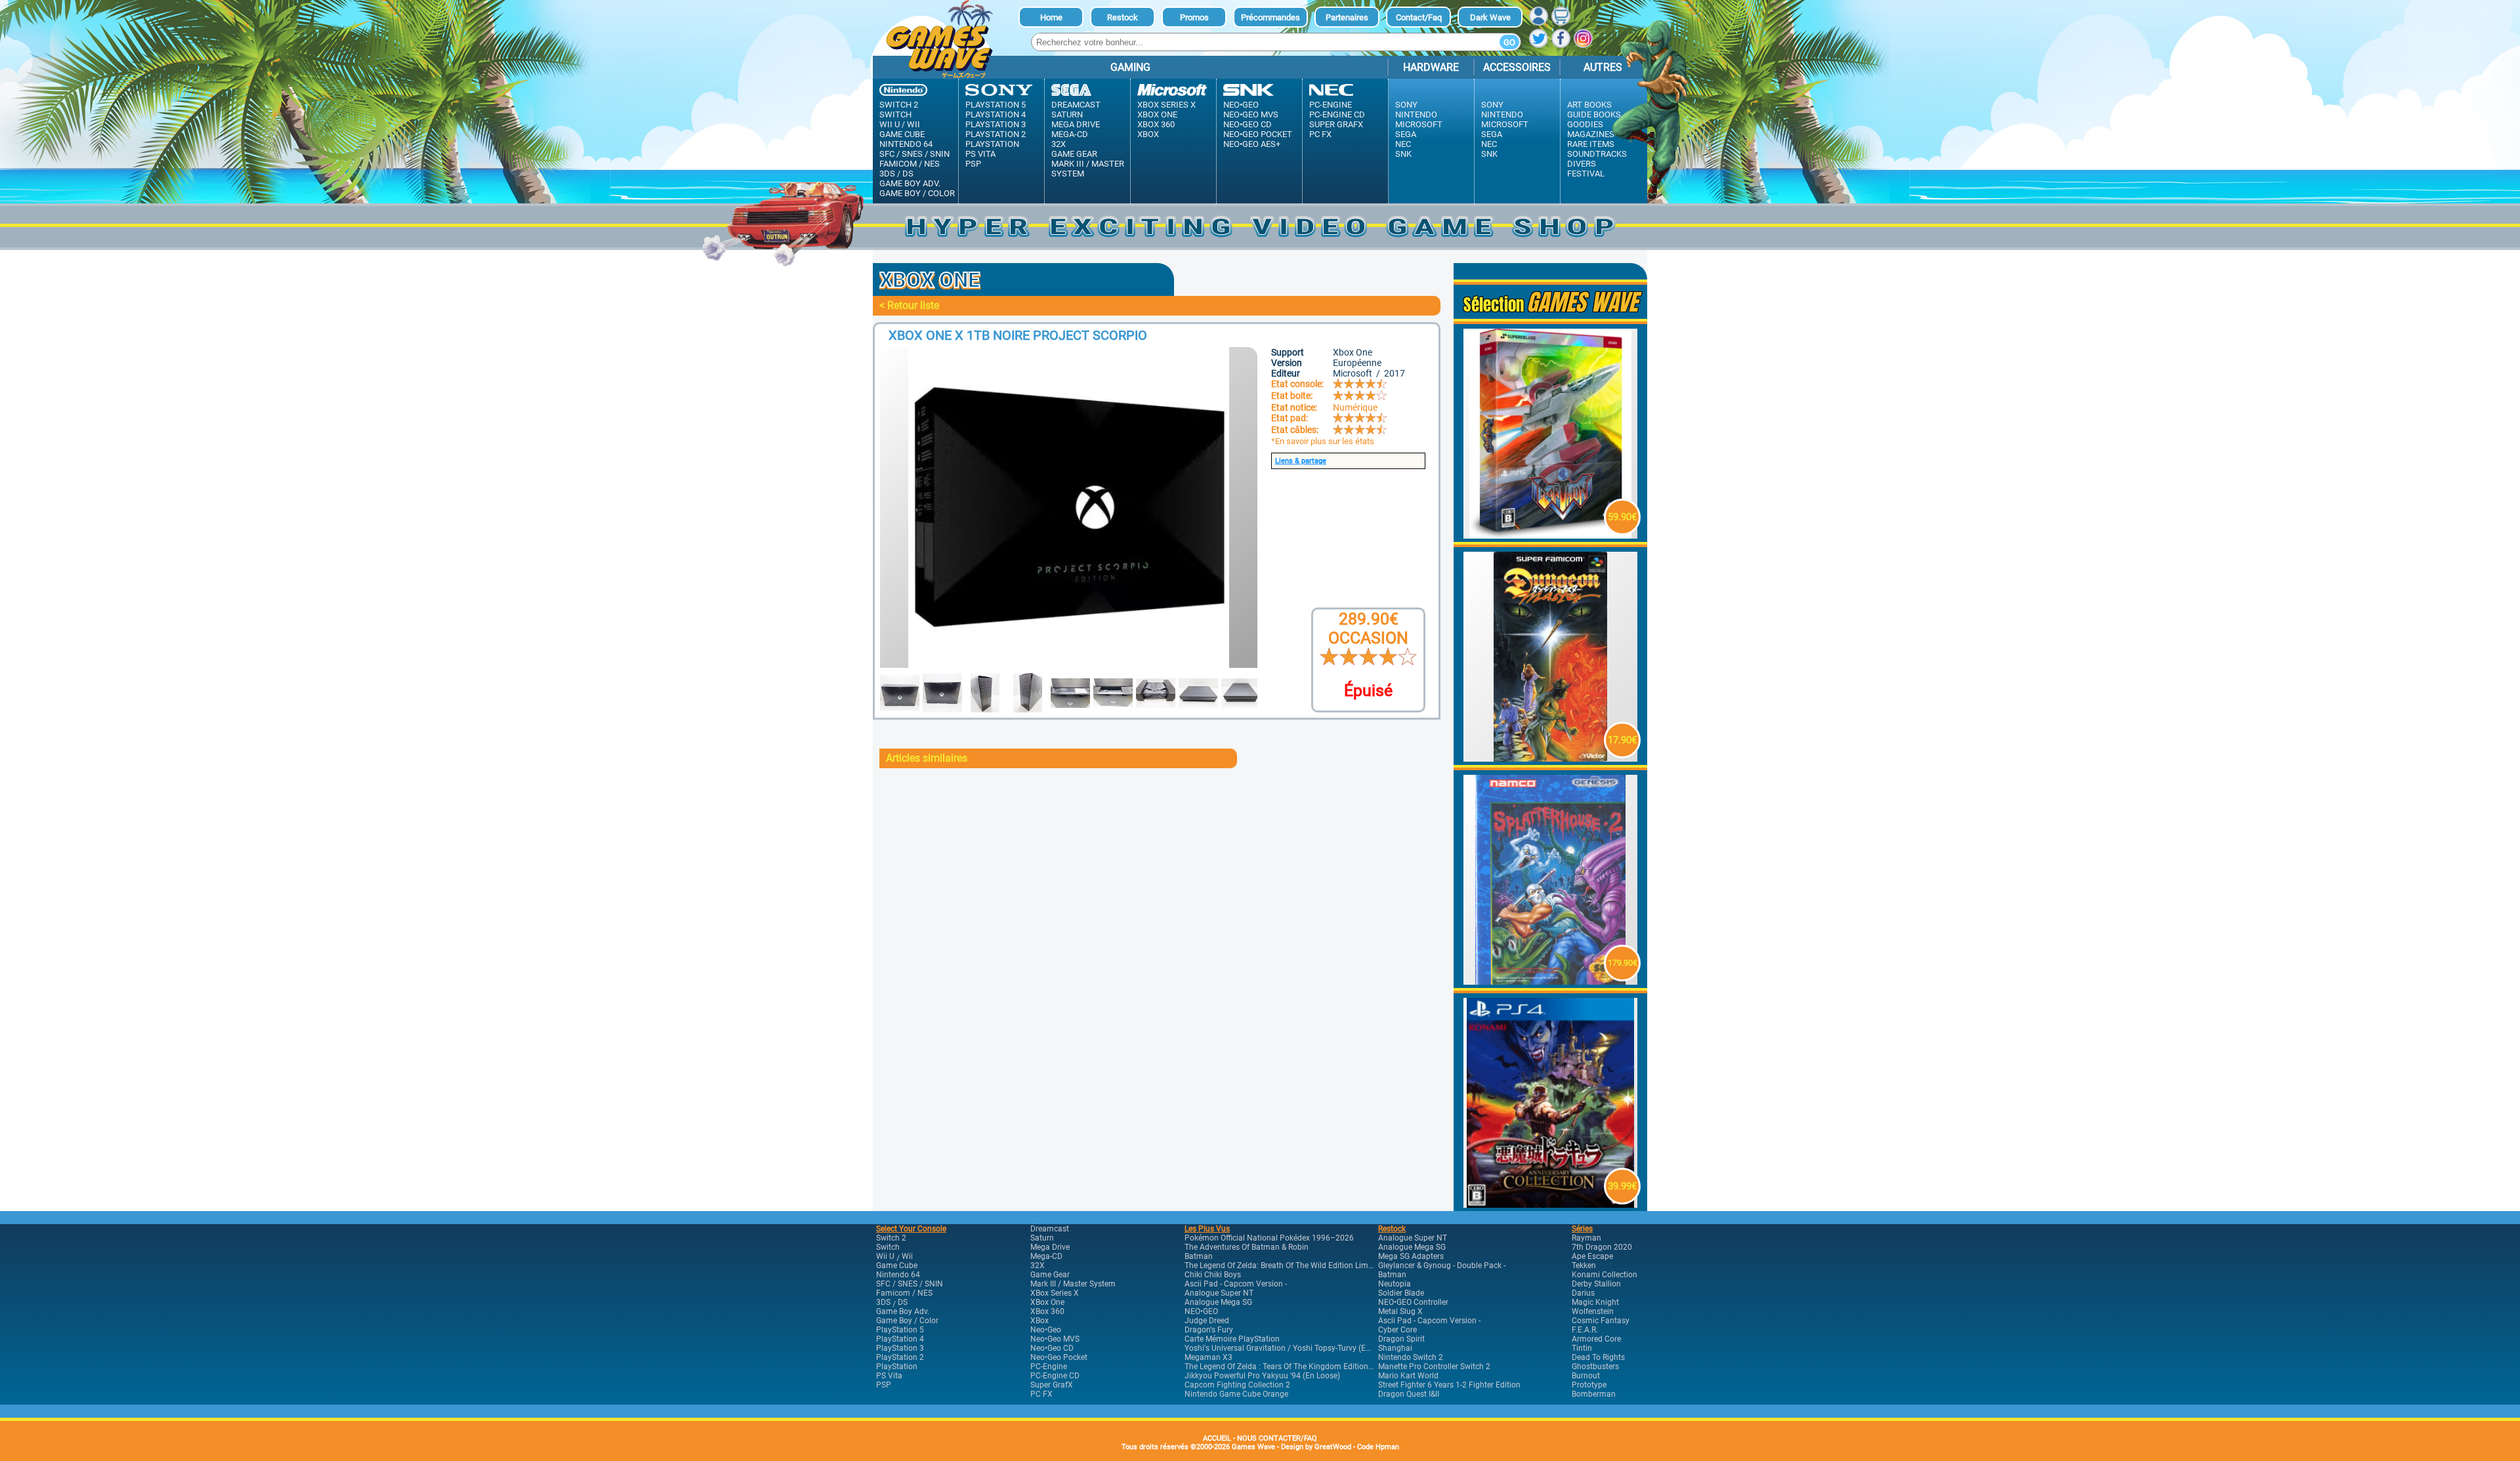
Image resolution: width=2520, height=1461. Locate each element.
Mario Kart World (1408, 1376)
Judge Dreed (1207, 1321)
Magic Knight (1595, 1302)
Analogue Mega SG (1218, 1302)
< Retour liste (909, 305)
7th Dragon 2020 (1602, 1247)
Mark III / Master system (1088, 169)
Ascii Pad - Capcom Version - (1236, 1284)
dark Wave (1490, 17)
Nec (1403, 144)
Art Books (1589, 105)
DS (908, 174)
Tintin (1582, 1348)
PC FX (1320, 134)
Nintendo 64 (906, 144)
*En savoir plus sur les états (1323, 441)
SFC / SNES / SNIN (914, 154)
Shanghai (1395, 1348)
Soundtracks (1597, 154)
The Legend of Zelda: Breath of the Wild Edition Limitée (1283, 1266)
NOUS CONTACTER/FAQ (1277, 1438)
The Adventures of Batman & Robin (1247, 1247)
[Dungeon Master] (1551, 758)
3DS (887, 174)
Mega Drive (1076, 124)
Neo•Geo (1241, 105)
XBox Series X (1166, 105)
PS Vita (980, 154)
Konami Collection (1605, 1275)
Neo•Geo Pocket (1258, 134)
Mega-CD (1070, 134)
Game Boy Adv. (910, 183)
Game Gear (1074, 154)
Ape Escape (1592, 1256)
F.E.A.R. (1585, 1330)
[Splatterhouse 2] (1551, 981)
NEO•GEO (1201, 1311)
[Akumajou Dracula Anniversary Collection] (1551, 1204)
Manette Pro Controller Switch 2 (1434, 1367)
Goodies (1585, 124)
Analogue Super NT (1219, 1293)
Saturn (1067, 114)
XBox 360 (1156, 124)
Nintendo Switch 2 (1411, 1357)
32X (1059, 144)
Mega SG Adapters (1411, 1256)
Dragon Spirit (1401, 1339)
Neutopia (1395, 1284)
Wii (913, 124)
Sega (1406, 134)
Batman (1199, 1256)
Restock (1123, 17)
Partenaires (1347, 17)
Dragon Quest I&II (1409, 1394)
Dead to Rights (1598, 1357)
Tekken (1584, 1266)
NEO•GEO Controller (1413, 1302)
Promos (1194, 17)
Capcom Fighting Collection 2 (1237, 1385)
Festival (1586, 174)
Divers (1582, 164)
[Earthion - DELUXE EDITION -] (1551, 535)
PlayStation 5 (996, 105)
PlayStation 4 (996, 114)
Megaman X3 (1208, 1357)
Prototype (1589, 1385)
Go (1509, 42)
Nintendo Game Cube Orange (1236, 1394)
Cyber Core (1397, 1330)
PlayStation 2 (996, 134)
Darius (1583, 1293)
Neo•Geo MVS (1251, 114)
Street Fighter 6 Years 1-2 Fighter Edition (1449, 1385)
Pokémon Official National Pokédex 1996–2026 (1269, 1238)
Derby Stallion (1596, 1284)
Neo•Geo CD (1248, 124)
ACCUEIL (1217, 1438)
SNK (1403, 154)
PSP (973, 164)
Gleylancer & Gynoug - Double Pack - (1442, 1266)
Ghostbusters (1595, 1367)
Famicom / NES (910, 164)
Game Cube (902, 134)
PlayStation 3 (996, 124)
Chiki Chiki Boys (1213, 1275)
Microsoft (1419, 124)
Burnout (1586, 1376)
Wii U (890, 124)
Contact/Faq (1419, 17)
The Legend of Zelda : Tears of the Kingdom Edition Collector (1293, 1367)
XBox (1148, 134)
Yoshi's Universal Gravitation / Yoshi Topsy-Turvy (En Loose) (1290, 1348)
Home (1051, 17)
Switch (895, 114)
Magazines (1591, 134)
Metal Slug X (1400, 1311)
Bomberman (1594, 1394)
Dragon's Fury (1209, 1330)
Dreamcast (1076, 105)
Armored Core (1596, 1339)
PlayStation (992, 144)
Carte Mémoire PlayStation (1232, 1339)
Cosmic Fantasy (1601, 1321)
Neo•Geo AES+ (1252, 144)
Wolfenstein (1593, 1311)
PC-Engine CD (1337, 114)
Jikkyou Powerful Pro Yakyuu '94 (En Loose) (1262, 1376)
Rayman (1586, 1238)
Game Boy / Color (917, 193)
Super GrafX (1336, 124)
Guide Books (1594, 114)
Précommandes (1270, 17)
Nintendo (1416, 114)
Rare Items (1591, 144)
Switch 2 (899, 105)
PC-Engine (1331, 105)
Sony (1406, 105)
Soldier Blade (1401, 1293)
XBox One (1157, 114)
